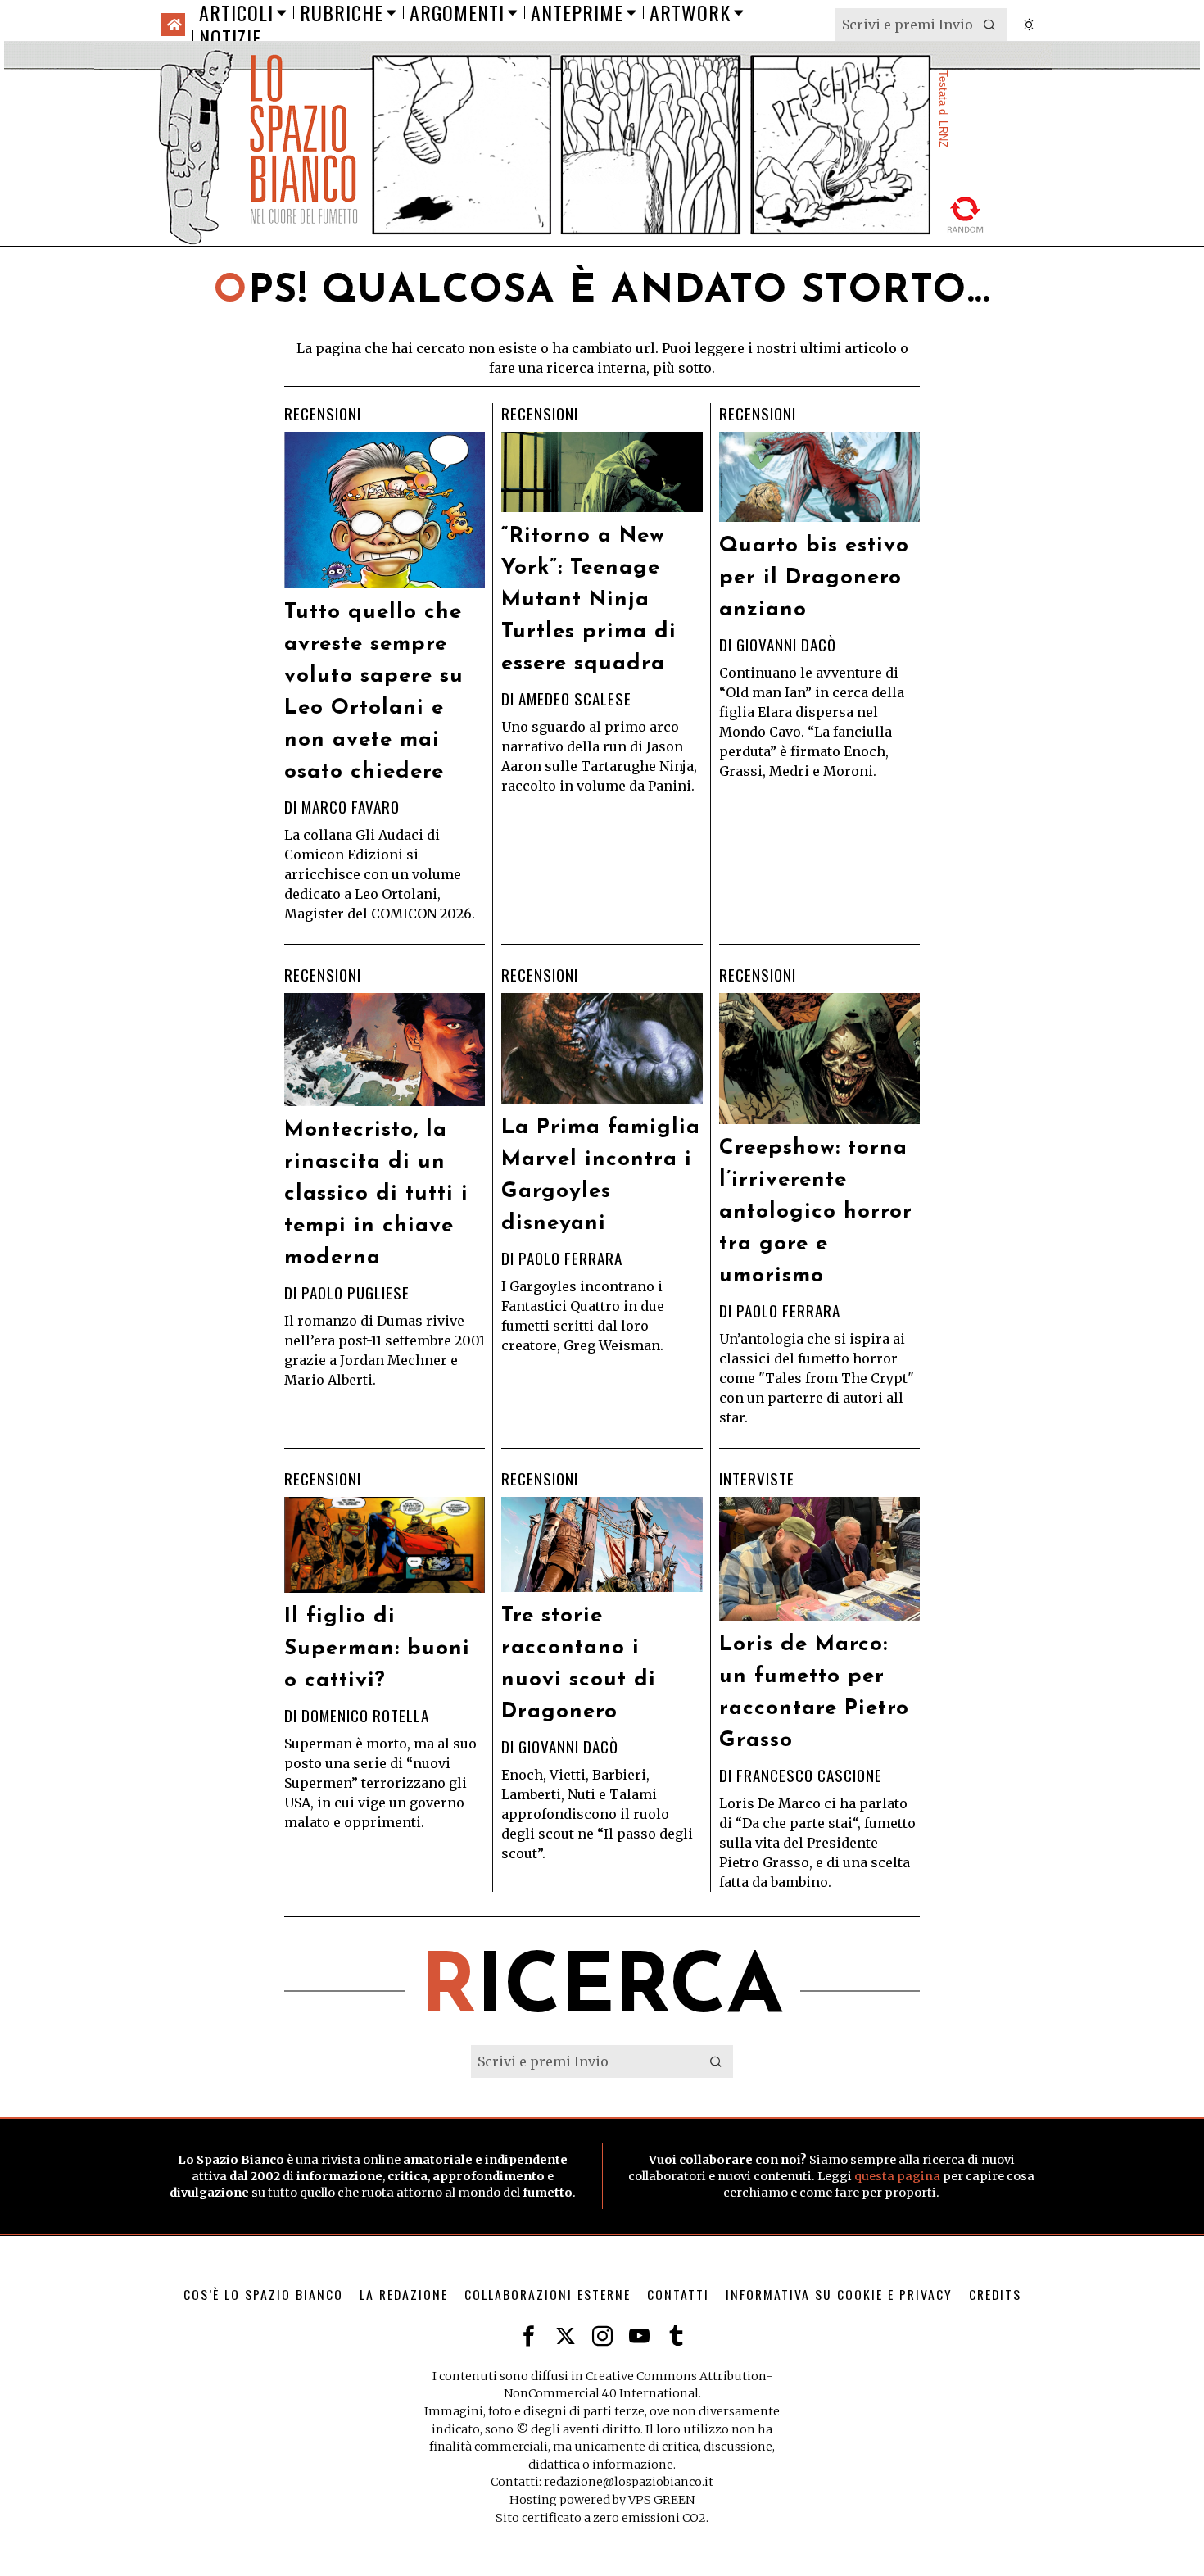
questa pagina (897, 2176)
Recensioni (323, 414)
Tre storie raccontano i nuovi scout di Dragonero (579, 1664)
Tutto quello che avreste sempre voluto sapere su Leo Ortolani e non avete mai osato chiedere (374, 692)
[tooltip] (529, 2336)
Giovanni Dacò (786, 644)
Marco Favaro (351, 807)
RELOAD (966, 214)
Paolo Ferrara (570, 1258)
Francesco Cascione (809, 1775)
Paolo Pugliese (355, 1293)
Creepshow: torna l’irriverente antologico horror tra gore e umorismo (816, 1212)
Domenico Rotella (365, 1715)
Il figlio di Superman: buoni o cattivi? (377, 1649)
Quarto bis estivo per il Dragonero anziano (814, 578)
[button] (990, 25)
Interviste (757, 1479)
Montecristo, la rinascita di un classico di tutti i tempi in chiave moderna (376, 1194)
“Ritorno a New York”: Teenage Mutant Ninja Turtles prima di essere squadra (589, 600)
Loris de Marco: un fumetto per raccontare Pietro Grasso (814, 1693)
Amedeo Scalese (575, 698)
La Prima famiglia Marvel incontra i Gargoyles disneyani (601, 1176)
